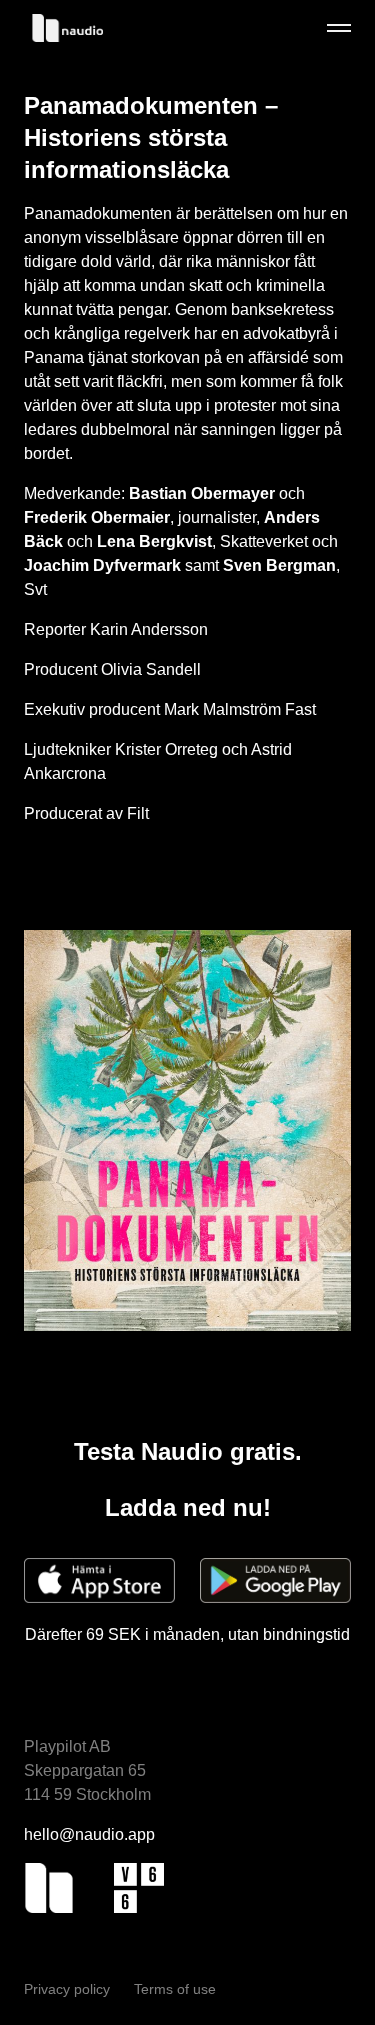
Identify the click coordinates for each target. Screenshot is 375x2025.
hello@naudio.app (89, 1834)
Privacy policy (69, 1989)
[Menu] (339, 28)
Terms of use (175, 1989)
